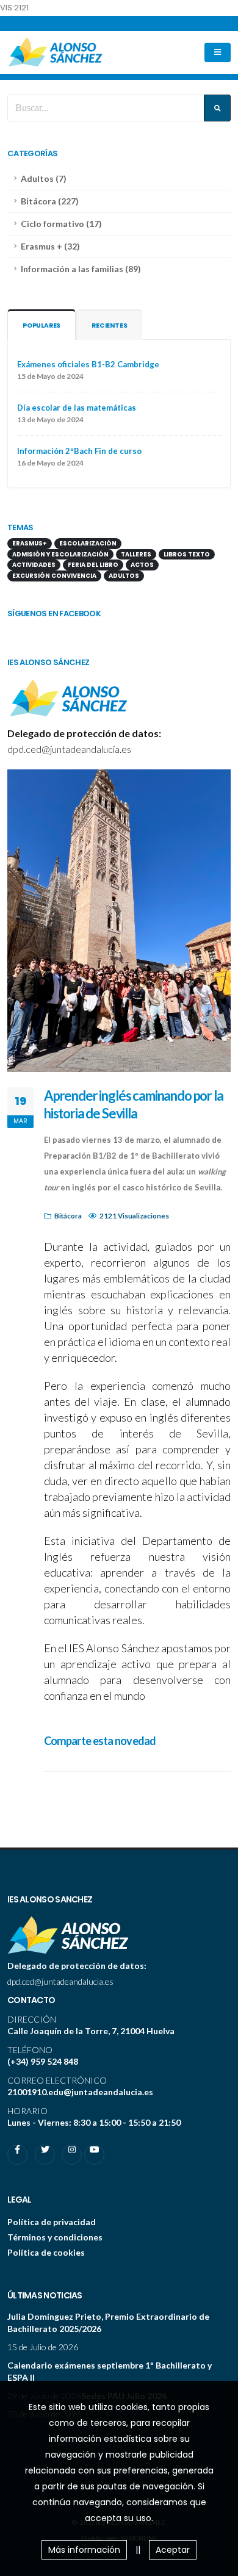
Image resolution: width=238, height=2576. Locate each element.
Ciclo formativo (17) (61, 224)
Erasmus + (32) (50, 246)
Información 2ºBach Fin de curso (79, 451)
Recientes (109, 326)
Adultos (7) (44, 178)
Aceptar (173, 2550)
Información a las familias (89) (81, 269)
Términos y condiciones (55, 2237)
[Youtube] (94, 2155)
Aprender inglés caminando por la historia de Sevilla (134, 1104)
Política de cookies (46, 2252)
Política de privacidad (52, 2222)
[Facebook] (17, 2155)
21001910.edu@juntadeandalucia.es (80, 2092)
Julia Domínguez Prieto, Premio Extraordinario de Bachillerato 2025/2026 (108, 2322)
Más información (84, 2550)
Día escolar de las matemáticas (77, 408)
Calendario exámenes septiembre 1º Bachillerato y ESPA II (110, 2371)
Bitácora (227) (50, 201)
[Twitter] (45, 2155)
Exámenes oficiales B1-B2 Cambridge (88, 364)
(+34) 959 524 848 (43, 2061)
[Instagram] (72, 2155)
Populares (41, 326)
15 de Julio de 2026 (43, 2347)
